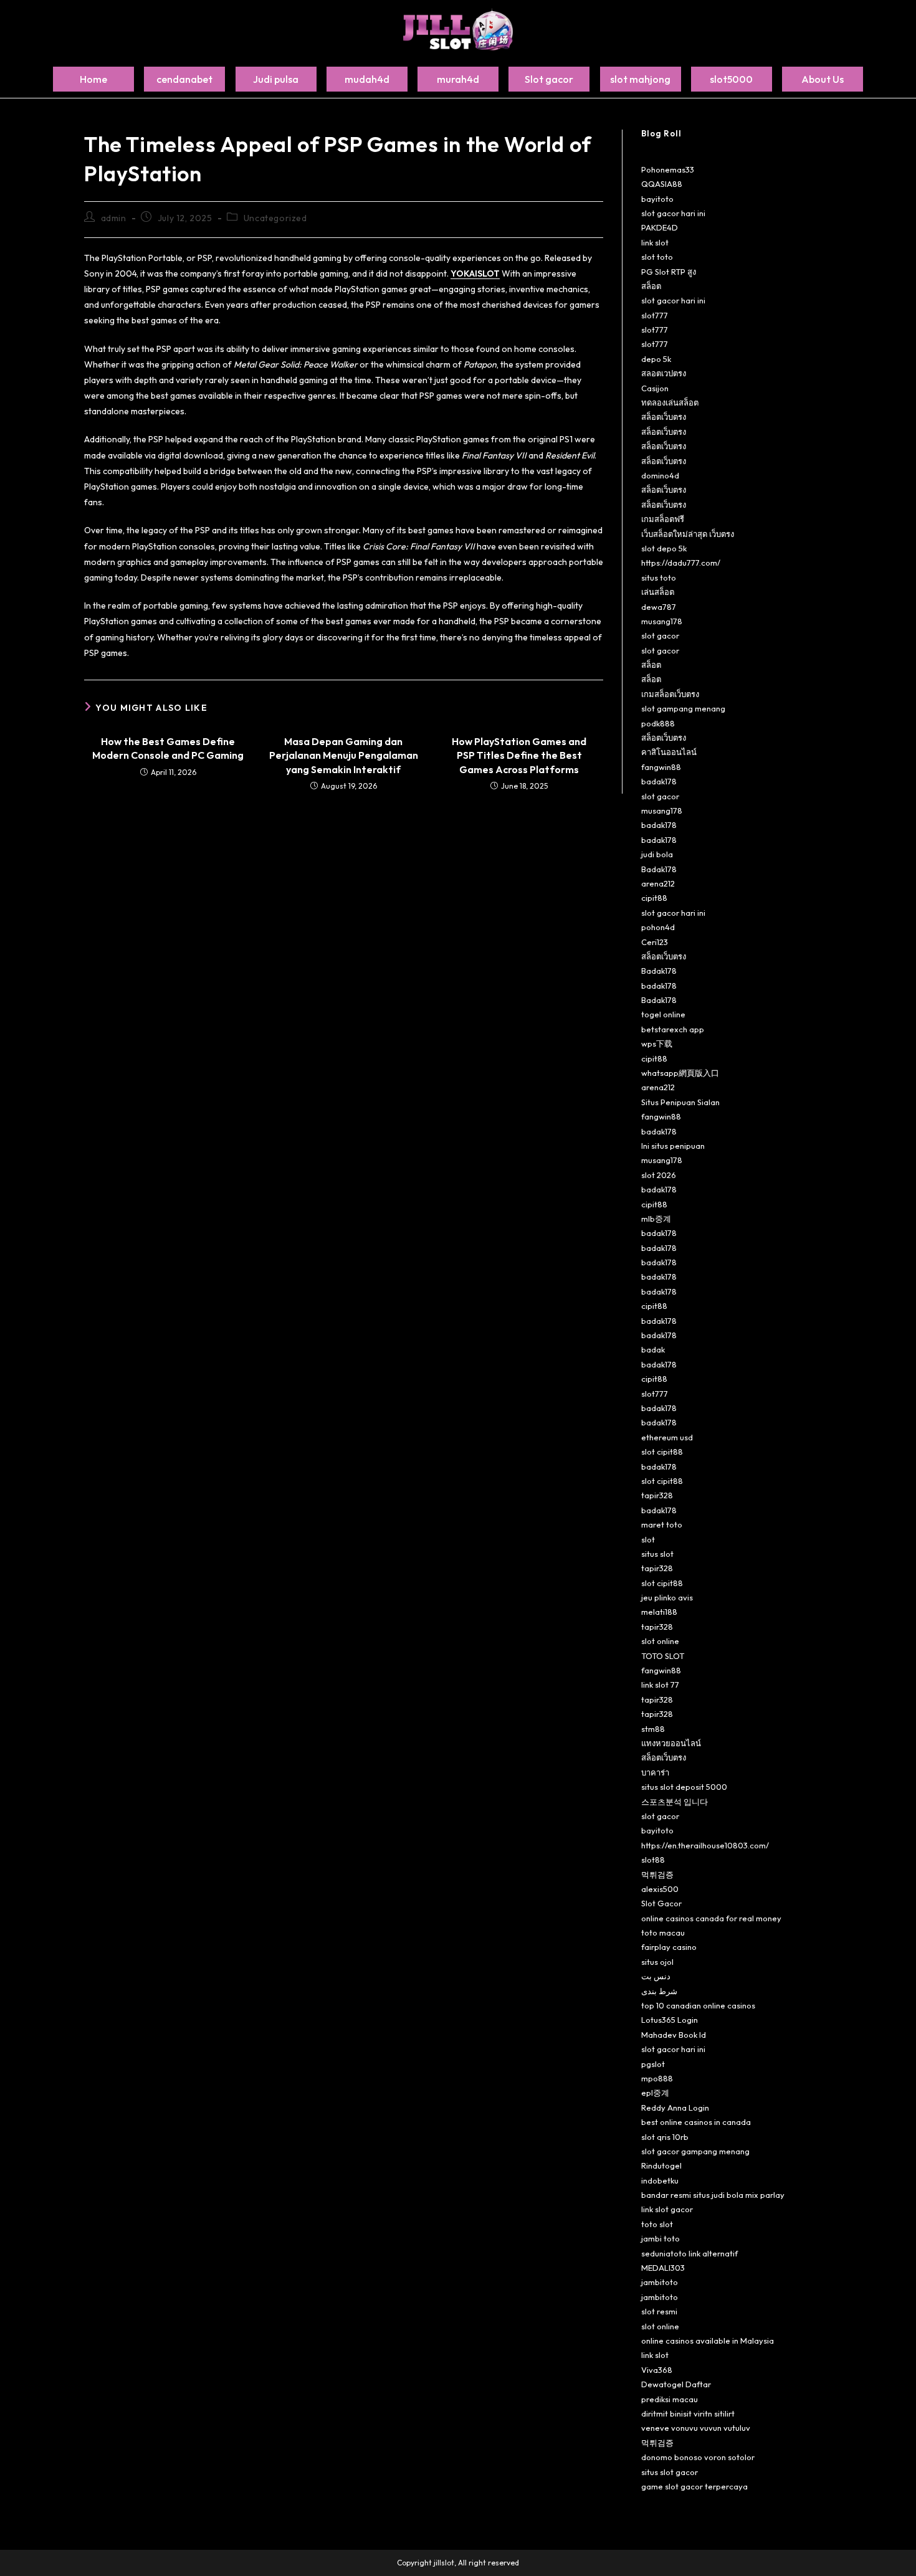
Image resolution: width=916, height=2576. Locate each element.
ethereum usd (667, 1437)
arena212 (658, 883)
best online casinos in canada (696, 2122)
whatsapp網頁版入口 (680, 1073)
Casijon (655, 388)
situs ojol (657, 1962)
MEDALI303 (663, 2268)
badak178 (659, 781)
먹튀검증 (657, 1875)
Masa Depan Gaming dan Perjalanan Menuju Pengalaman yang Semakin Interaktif (344, 755)
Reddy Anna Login (675, 2108)
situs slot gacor (670, 2472)
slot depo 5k (664, 548)
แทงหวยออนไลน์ (671, 1743)
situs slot (657, 1554)
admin (114, 218)
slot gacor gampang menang (695, 2151)
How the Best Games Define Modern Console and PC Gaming (168, 748)
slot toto (657, 257)
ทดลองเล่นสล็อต (670, 402)
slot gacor (660, 635)
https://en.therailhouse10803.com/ (705, 1845)
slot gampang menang (683, 708)
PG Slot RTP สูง (669, 272)
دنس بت (656, 1976)
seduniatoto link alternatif (689, 2253)
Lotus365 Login (670, 2020)
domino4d (660, 475)
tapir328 (657, 1495)
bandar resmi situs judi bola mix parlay (713, 2195)
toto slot (657, 2224)
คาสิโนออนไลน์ (669, 752)
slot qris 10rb (665, 2137)
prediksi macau (670, 2399)
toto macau (663, 1932)
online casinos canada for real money (711, 1918)
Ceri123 (655, 942)
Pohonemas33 (668, 169)
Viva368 (657, 2370)
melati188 (659, 1612)
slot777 (655, 315)
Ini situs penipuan (673, 1146)
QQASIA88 (662, 184)
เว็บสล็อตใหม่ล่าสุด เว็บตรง (688, 534)
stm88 (653, 1729)
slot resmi (659, 2311)
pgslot (653, 2064)
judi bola (657, 854)
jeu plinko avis (667, 1597)
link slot (655, 242)
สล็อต (651, 286)
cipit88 (654, 898)
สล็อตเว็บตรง (664, 417)
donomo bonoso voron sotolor (698, 2457)
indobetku (660, 2180)
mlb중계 (656, 1219)
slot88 (653, 1860)
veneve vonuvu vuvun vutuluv (696, 2428)
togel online (663, 1014)
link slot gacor (667, 2209)
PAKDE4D (660, 227)
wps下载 (657, 1043)
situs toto (659, 577)
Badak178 (659, 869)
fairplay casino (669, 1947)
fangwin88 (661, 767)
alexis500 (660, 1889)
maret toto (662, 1524)
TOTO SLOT (663, 1656)
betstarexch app (673, 1029)
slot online (660, 1641)
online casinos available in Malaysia (708, 2341)
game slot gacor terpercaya (694, 2486)
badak (653, 1349)
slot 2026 (659, 1175)
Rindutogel (661, 2165)
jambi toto (661, 2238)
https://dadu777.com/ (681, 563)
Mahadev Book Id (674, 2035)
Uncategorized (275, 218)
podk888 (658, 723)
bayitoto (657, 199)
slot (648, 1539)
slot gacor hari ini (673, 213)
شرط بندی (659, 1991)
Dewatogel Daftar (676, 2384)
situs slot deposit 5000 (684, 1787)
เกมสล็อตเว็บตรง (670, 694)
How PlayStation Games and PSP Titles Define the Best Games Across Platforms (519, 755)
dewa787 (659, 607)
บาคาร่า (655, 1772)
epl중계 (655, 2093)
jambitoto (660, 2282)
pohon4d (658, 927)
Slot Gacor (661, 1903)
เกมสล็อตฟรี (663, 519)
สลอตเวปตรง (664, 373)
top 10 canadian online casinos (698, 2005)
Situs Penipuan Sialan (680, 1102)
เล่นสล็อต (658, 592)
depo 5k (656, 359)
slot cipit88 (662, 1452)
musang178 (662, 621)
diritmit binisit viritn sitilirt (688, 2413)
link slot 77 (660, 1685)
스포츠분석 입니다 (675, 1802)
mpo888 (657, 2078)
